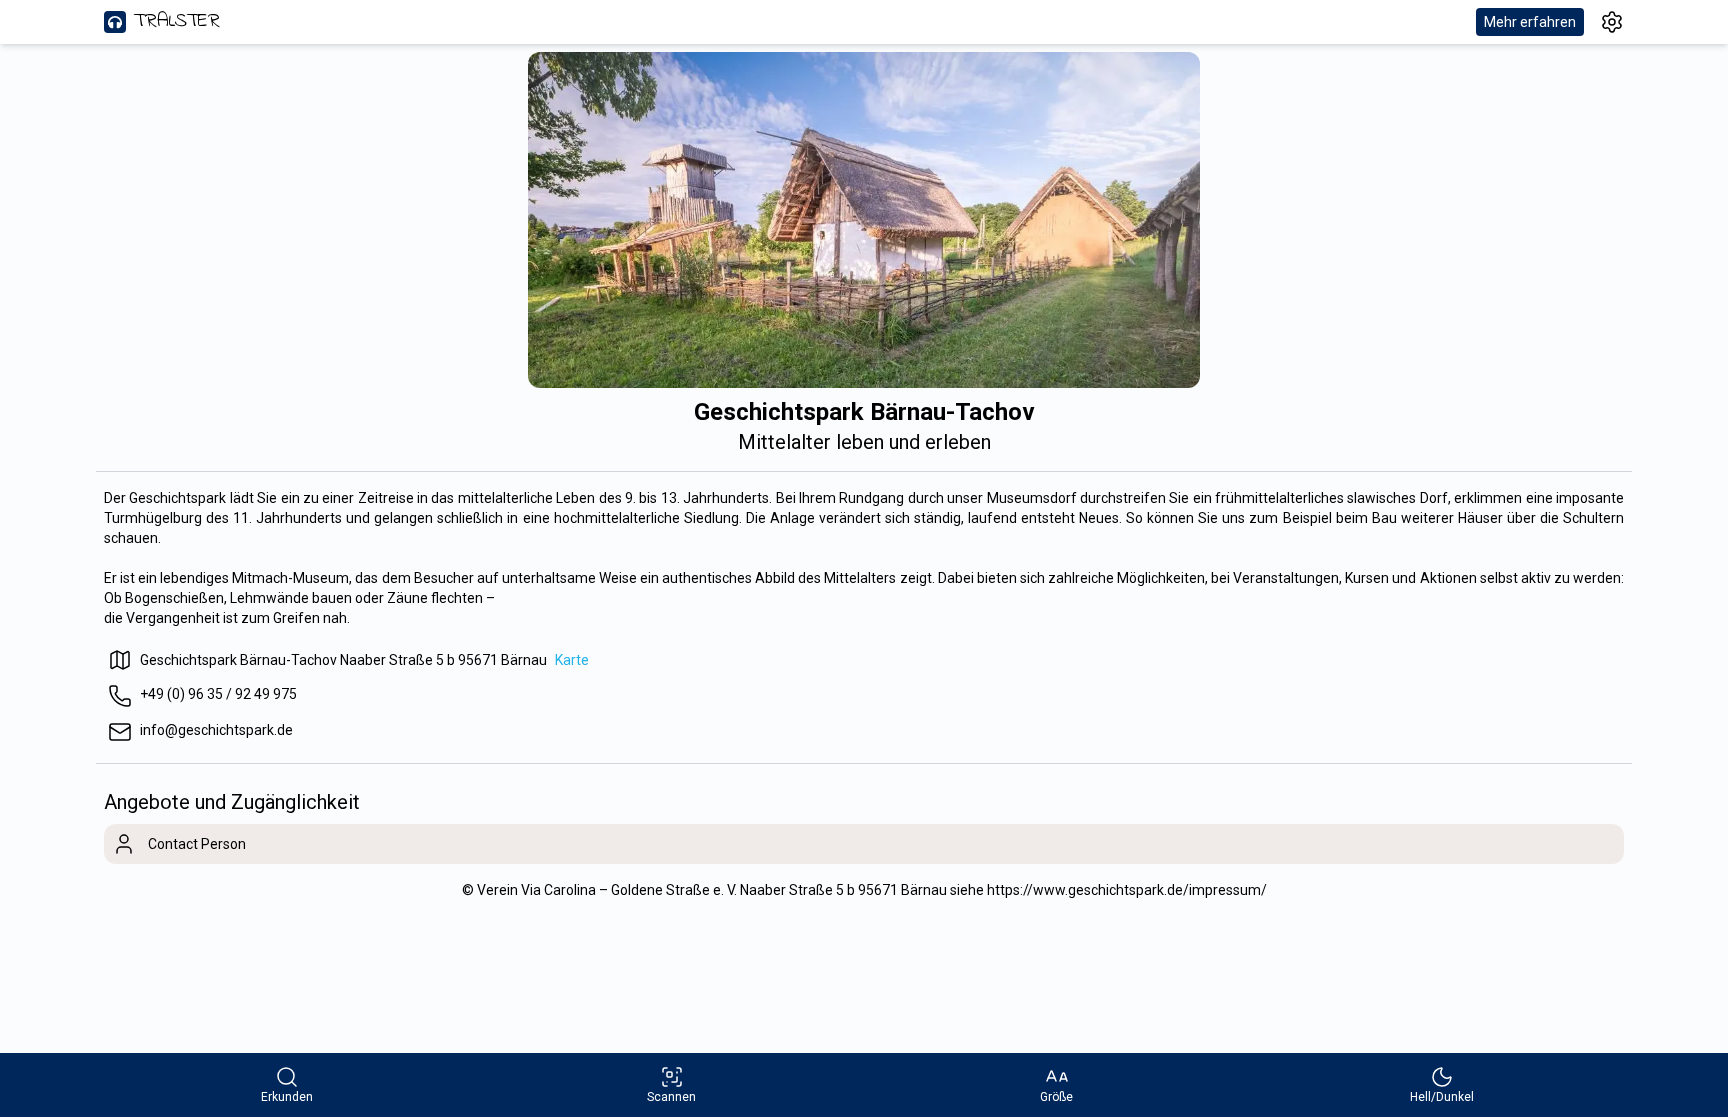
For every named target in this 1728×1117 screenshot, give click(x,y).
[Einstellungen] (1612, 22)
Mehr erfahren (1530, 22)
